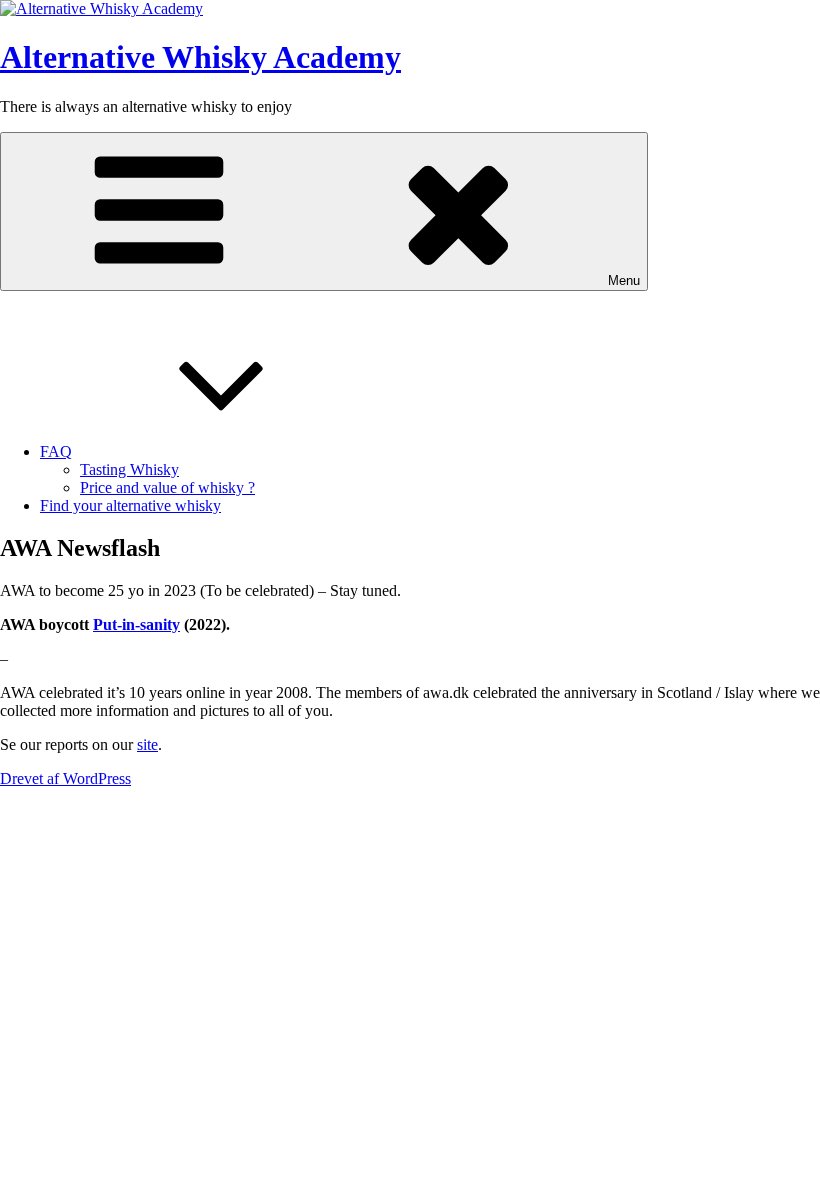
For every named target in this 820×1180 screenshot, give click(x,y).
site (147, 744)
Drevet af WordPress (65, 778)
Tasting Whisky (129, 469)
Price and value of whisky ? (167, 487)
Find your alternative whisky (130, 505)
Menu (624, 280)
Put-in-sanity (136, 624)
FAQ (56, 451)
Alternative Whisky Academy (200, 57)
